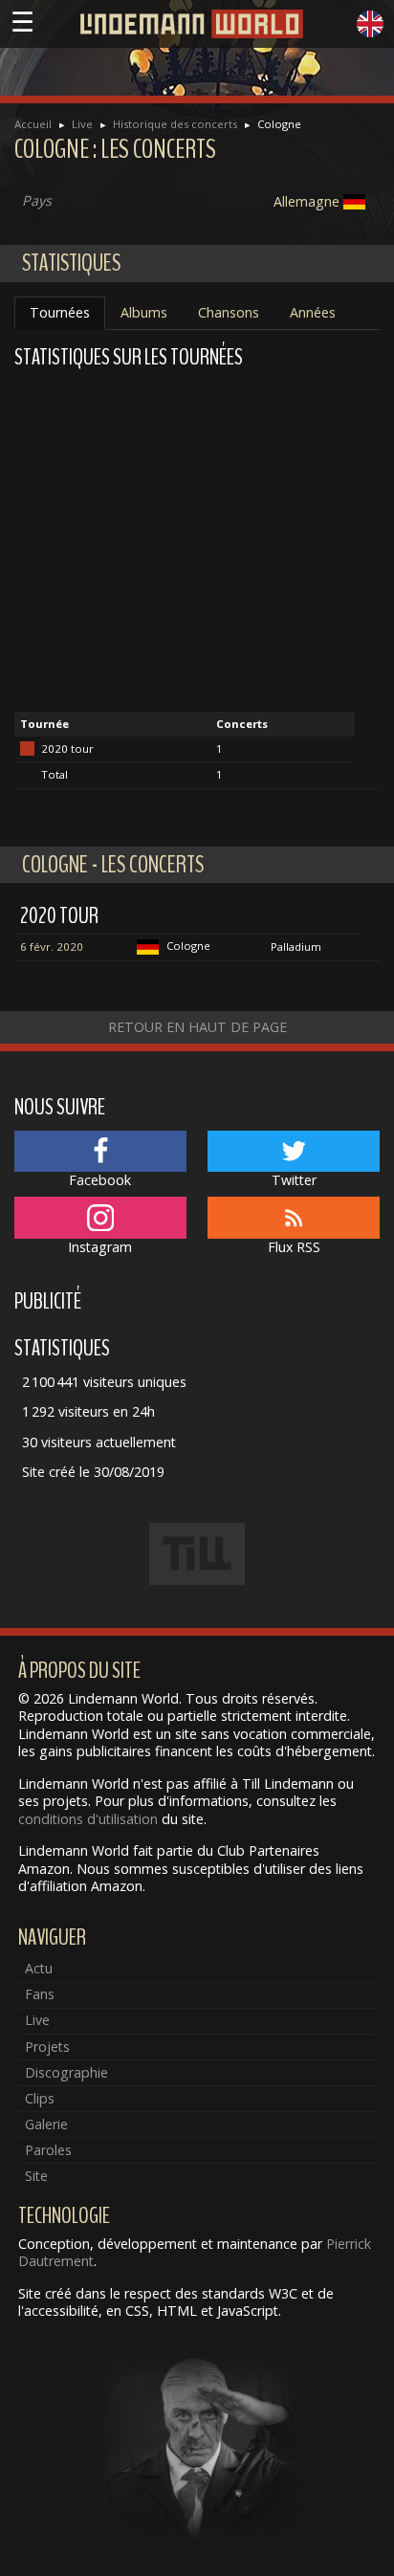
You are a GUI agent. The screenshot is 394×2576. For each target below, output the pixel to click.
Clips (40, 2098)
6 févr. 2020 (52, 947)
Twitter (294, 1180)
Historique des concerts (175, 124)
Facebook (100, 1180)
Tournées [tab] (60, 312)
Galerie (46, 2124)
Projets (47, 2047)
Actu (39, 1968)
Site (36, 2176)
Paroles (48, 2150)
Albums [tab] (144, 312)
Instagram (100, 1247)
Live (82, 124)
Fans (40, 1994)
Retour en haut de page (197, 1027)
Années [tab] (313, 312)
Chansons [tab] (229, 312)
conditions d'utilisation (88, 1819)
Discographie (66, 2072)
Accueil (33, 124)
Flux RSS (294, 1247)
